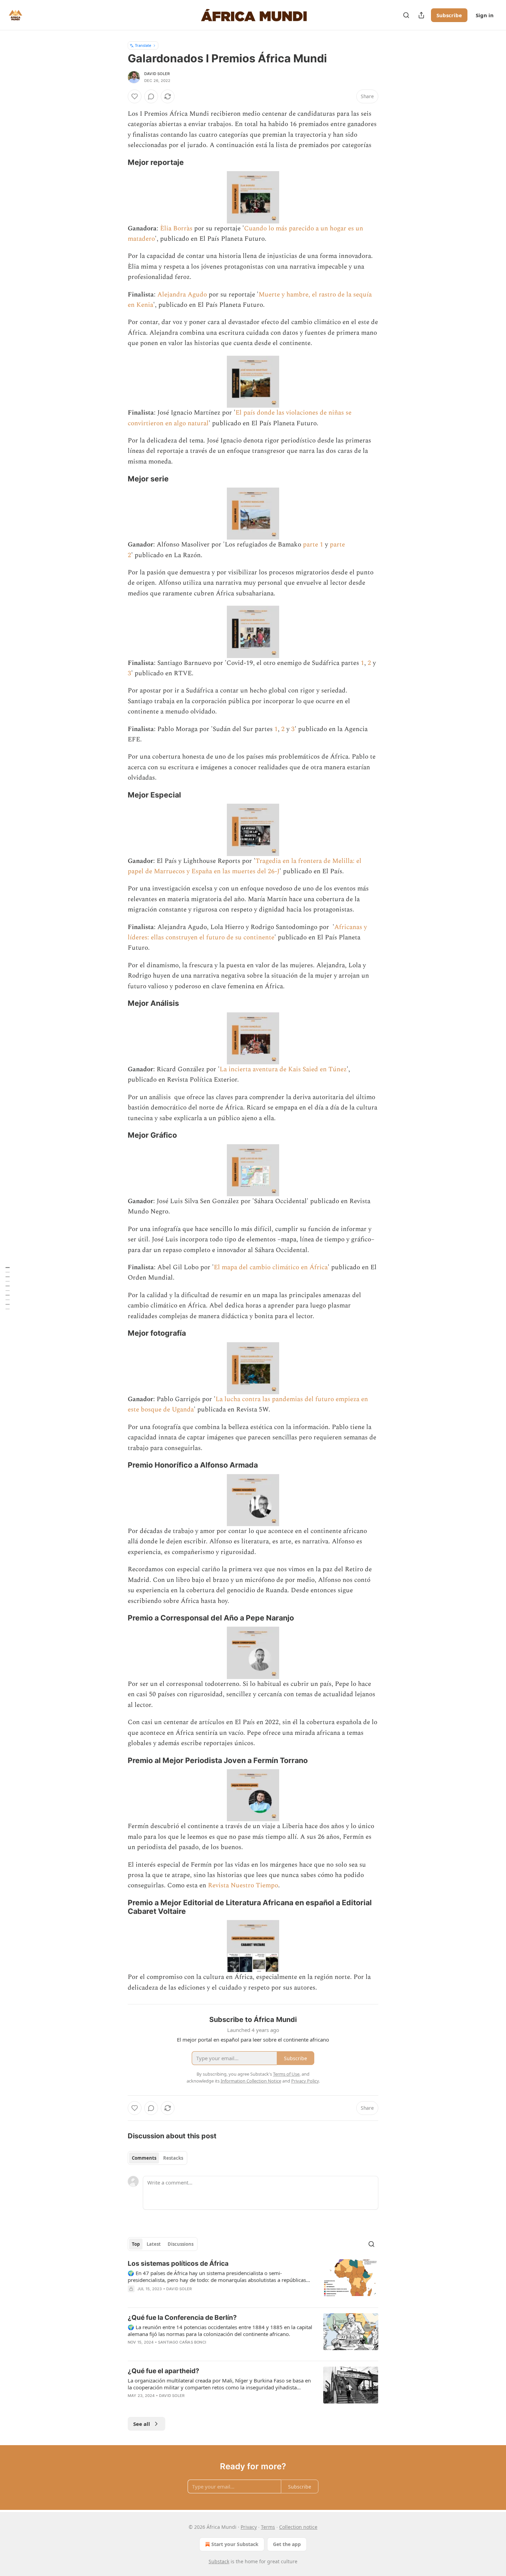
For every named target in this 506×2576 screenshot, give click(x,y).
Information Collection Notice (251, 2081)
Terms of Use (286, 2074)
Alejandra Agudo (182, 295)
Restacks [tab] (173, 2158)
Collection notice (298, 2527)
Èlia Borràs (176, 228)
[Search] (406, 15)
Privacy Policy (305, 2081)
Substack (219, 2561)
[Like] (135, 96)
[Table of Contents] (8, 1288)
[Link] (118, 162)
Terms (268, 2527)
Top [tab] (136, 2244)
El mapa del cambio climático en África (271, 1267)
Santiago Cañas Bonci (182, 2342)
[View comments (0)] (151, 96)
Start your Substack (235, 2544)
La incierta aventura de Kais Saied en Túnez (283, 1069)
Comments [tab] (144, 2158)
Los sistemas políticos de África (178, 2264)
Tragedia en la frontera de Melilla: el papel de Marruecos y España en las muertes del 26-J (245, 866)
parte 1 (313, 545)
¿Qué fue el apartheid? (164, 2371)
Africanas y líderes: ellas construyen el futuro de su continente (247, 932)
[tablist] (157, 2158)
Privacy (249, 2527)
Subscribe (449, 15)
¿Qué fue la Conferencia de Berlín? (182, 2318)
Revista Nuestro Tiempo (243, 1885)
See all (142, 2424)
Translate (143, 45)
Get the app (287, 2544)
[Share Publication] (421, 15)
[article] (253, 2281)
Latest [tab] (154, 2244)
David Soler (157, 74)
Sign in (485, 15)
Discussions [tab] (181, 2244)
